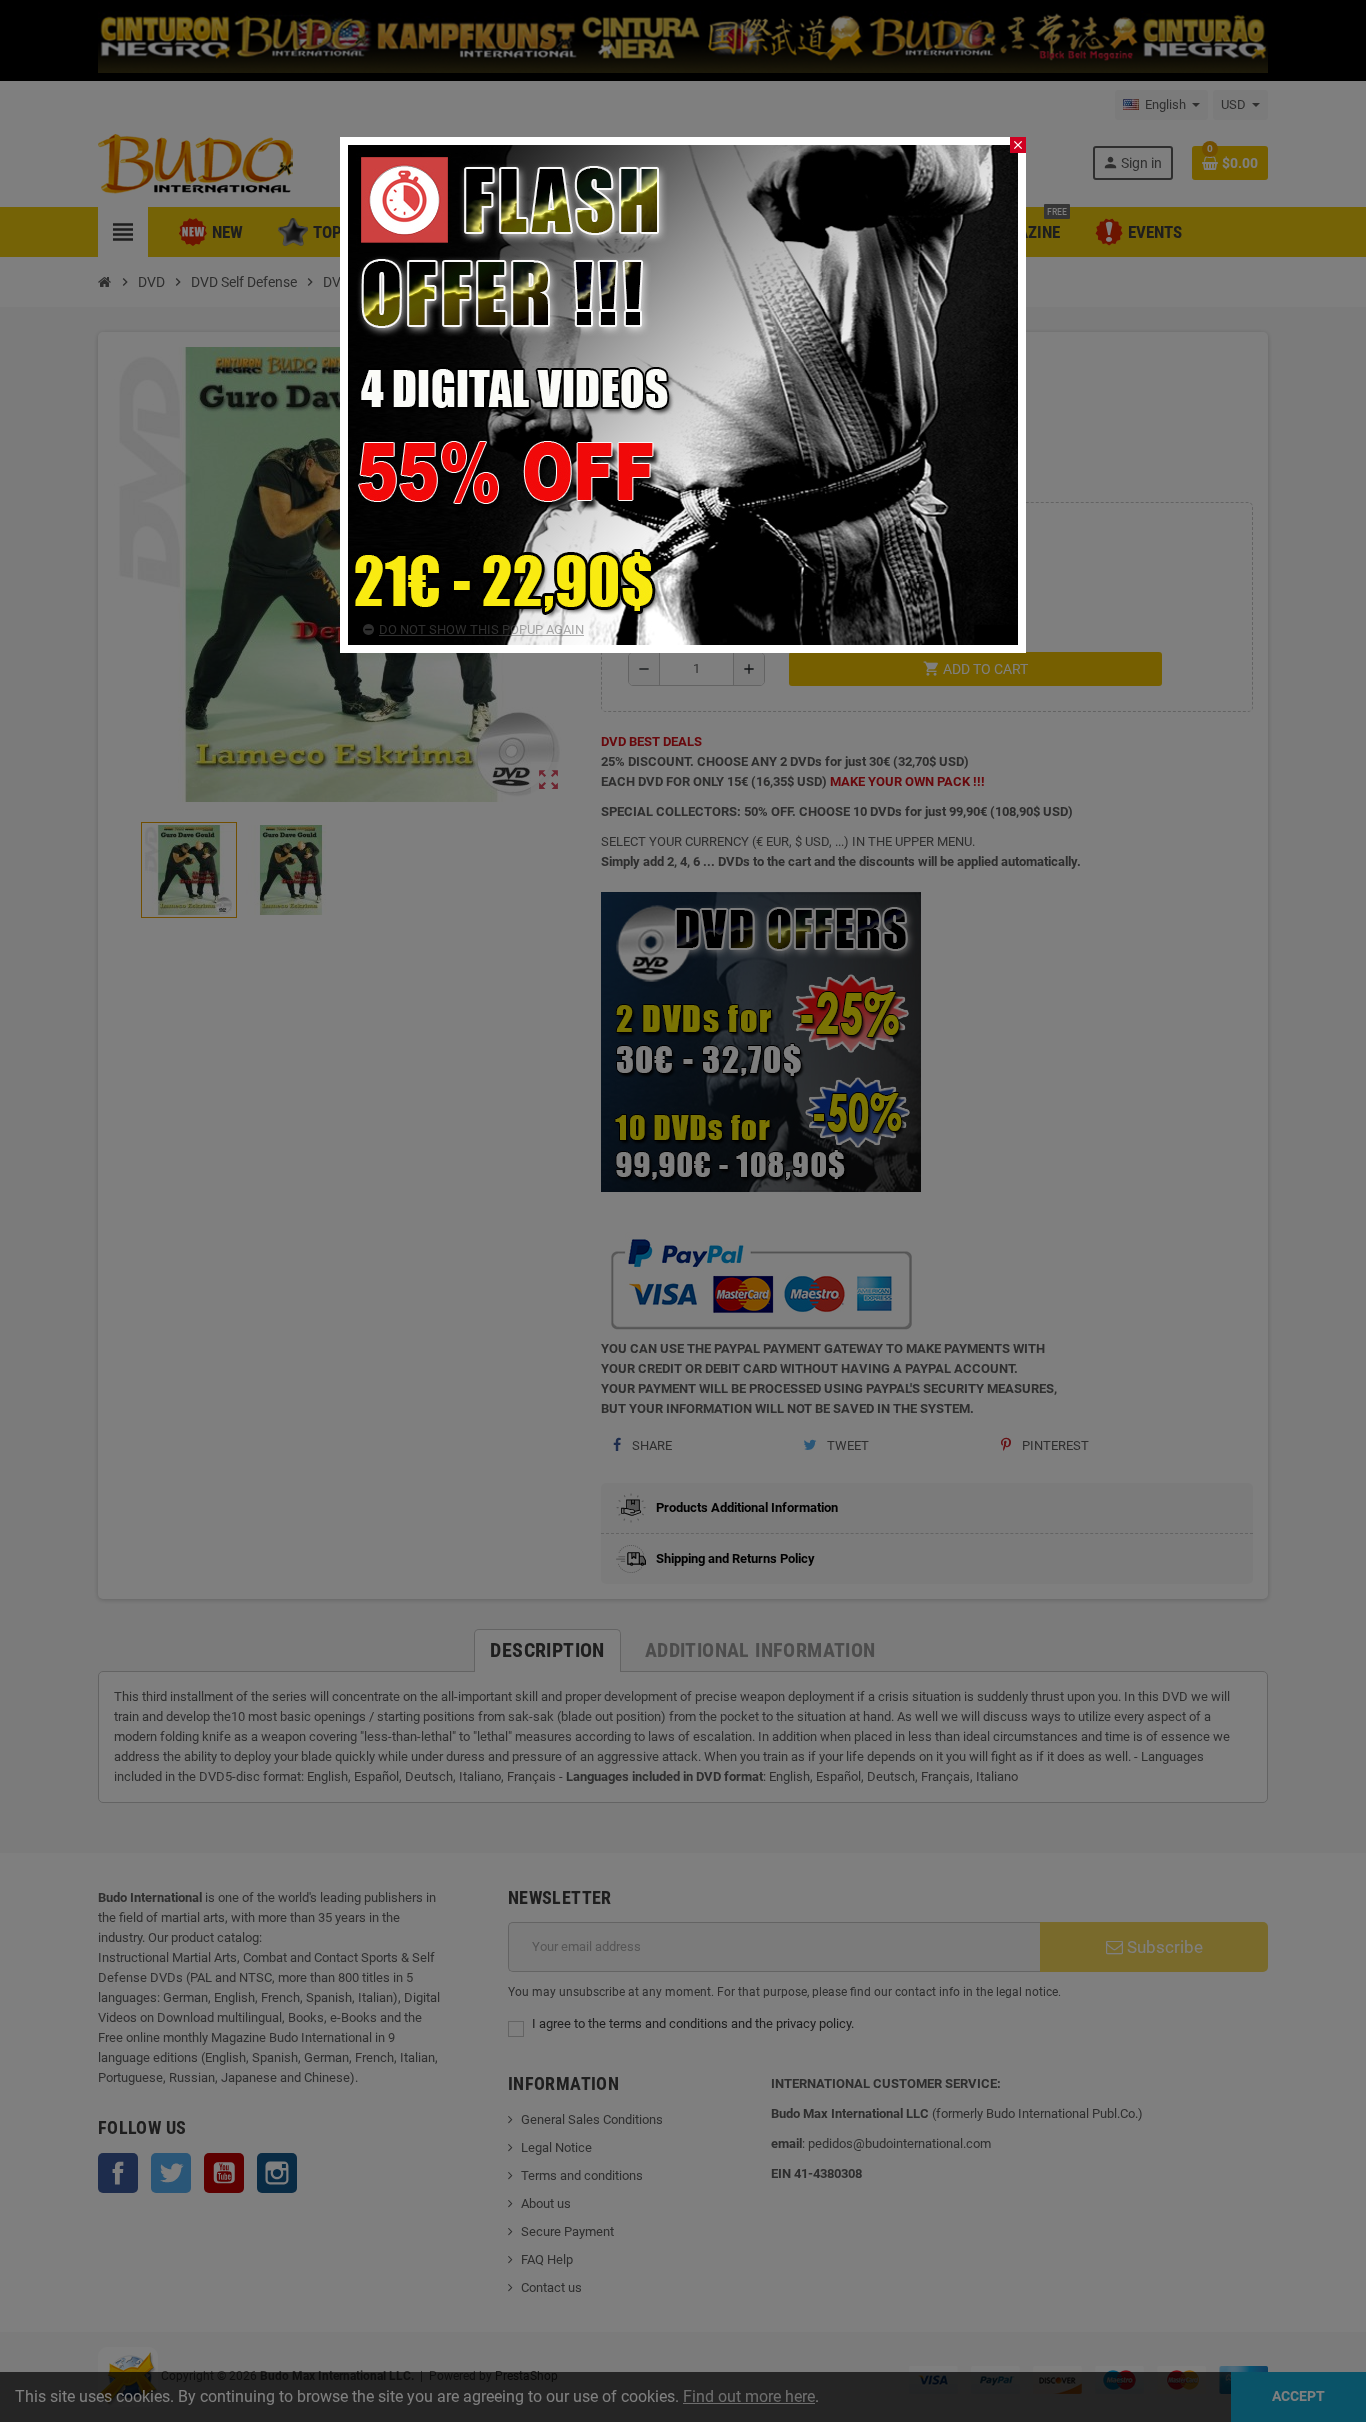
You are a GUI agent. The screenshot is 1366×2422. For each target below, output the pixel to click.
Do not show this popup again (481, 629)
